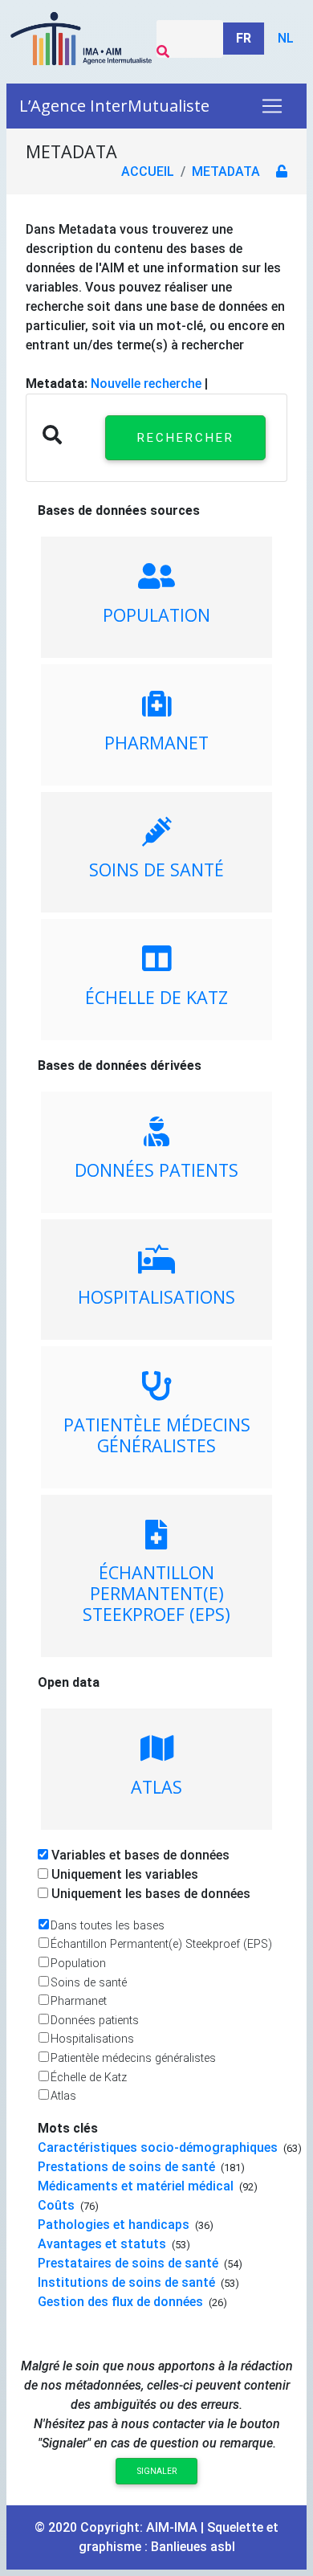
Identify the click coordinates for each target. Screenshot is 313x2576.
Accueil (148, 171)
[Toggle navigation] (272, 106)
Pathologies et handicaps (115, 2225)
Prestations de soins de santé (128, 2167)
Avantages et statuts (104, 2244)
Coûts (58, 2205)
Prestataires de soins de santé (130, 2263)
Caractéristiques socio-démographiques (159, 2147)
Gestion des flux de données (122, 2302)
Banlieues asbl (193, 2547)
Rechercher (186, 438)
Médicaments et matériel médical (137, 2186)
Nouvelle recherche (146, 384)
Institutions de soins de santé (128, 2282)
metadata (226, 171)
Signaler (157, 2471)
